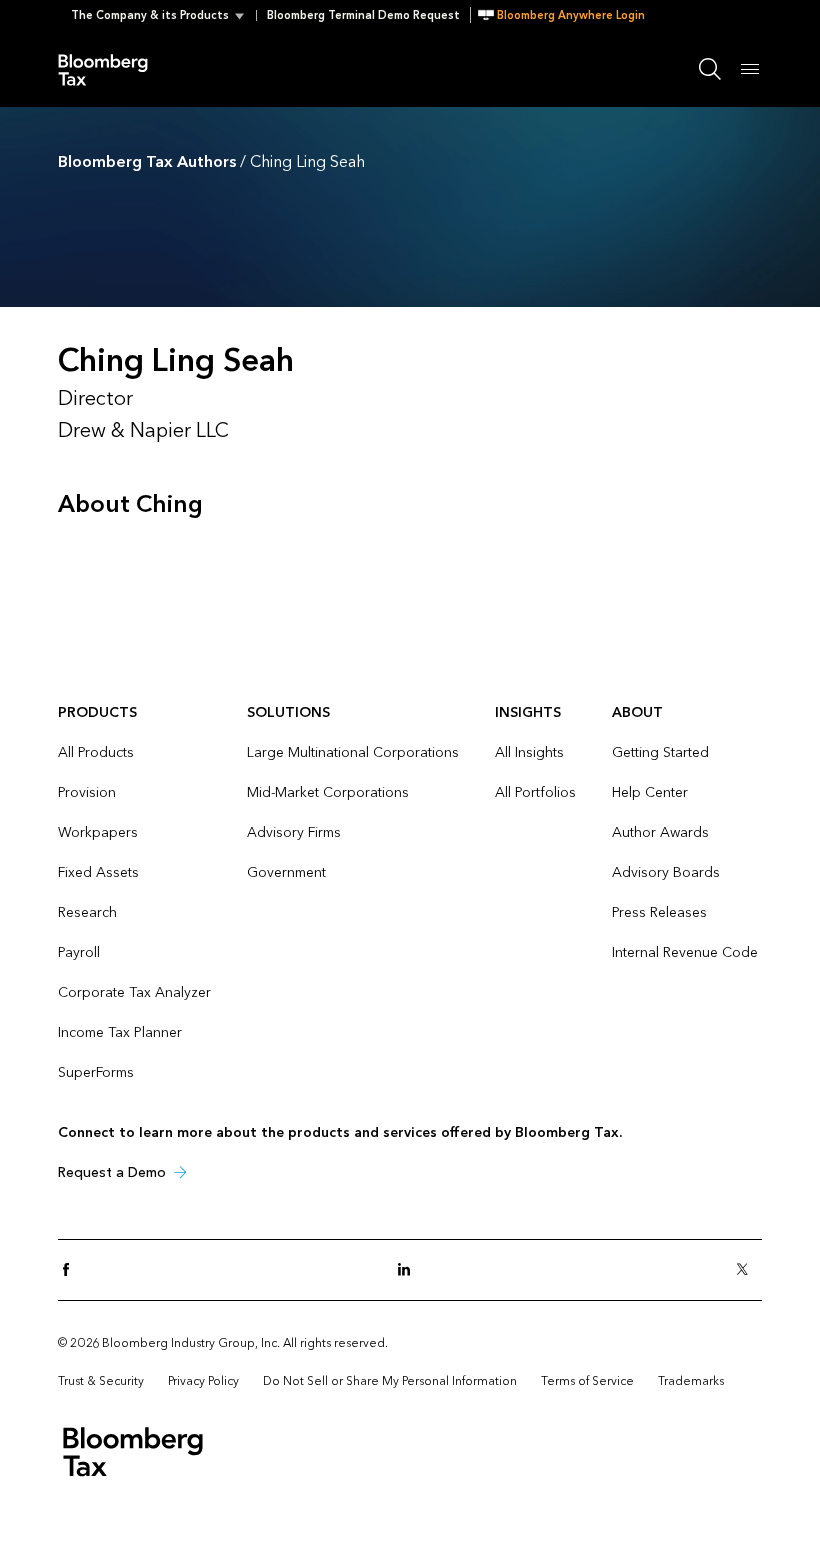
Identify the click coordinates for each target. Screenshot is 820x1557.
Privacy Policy (203, 1381)
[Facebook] (72, 1270)
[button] (163, 15)
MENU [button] (750, 68)
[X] (748, 1270)
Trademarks (691, 1381)
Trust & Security (101, 1381)
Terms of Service (587, 1381)
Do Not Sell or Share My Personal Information (390, 1381)
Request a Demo (112, 1172)
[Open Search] (710, 69)
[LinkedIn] (410, 1270)
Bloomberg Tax (114, 68)
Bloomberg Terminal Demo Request (363, 15)
